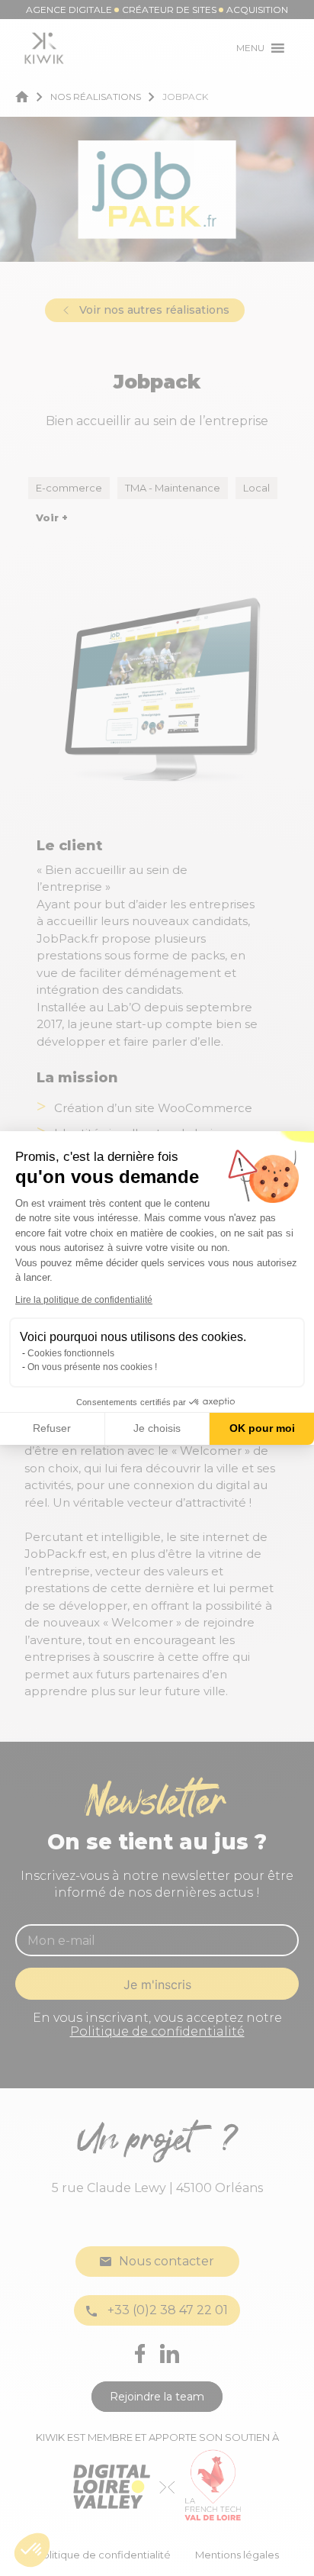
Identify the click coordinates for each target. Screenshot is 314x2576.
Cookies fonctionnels (71, 1353)
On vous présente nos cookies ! (92, 1367)
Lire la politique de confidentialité (84, 1300)
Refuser (52, 1428)
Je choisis (157, 1428)
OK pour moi (262, 1428)
